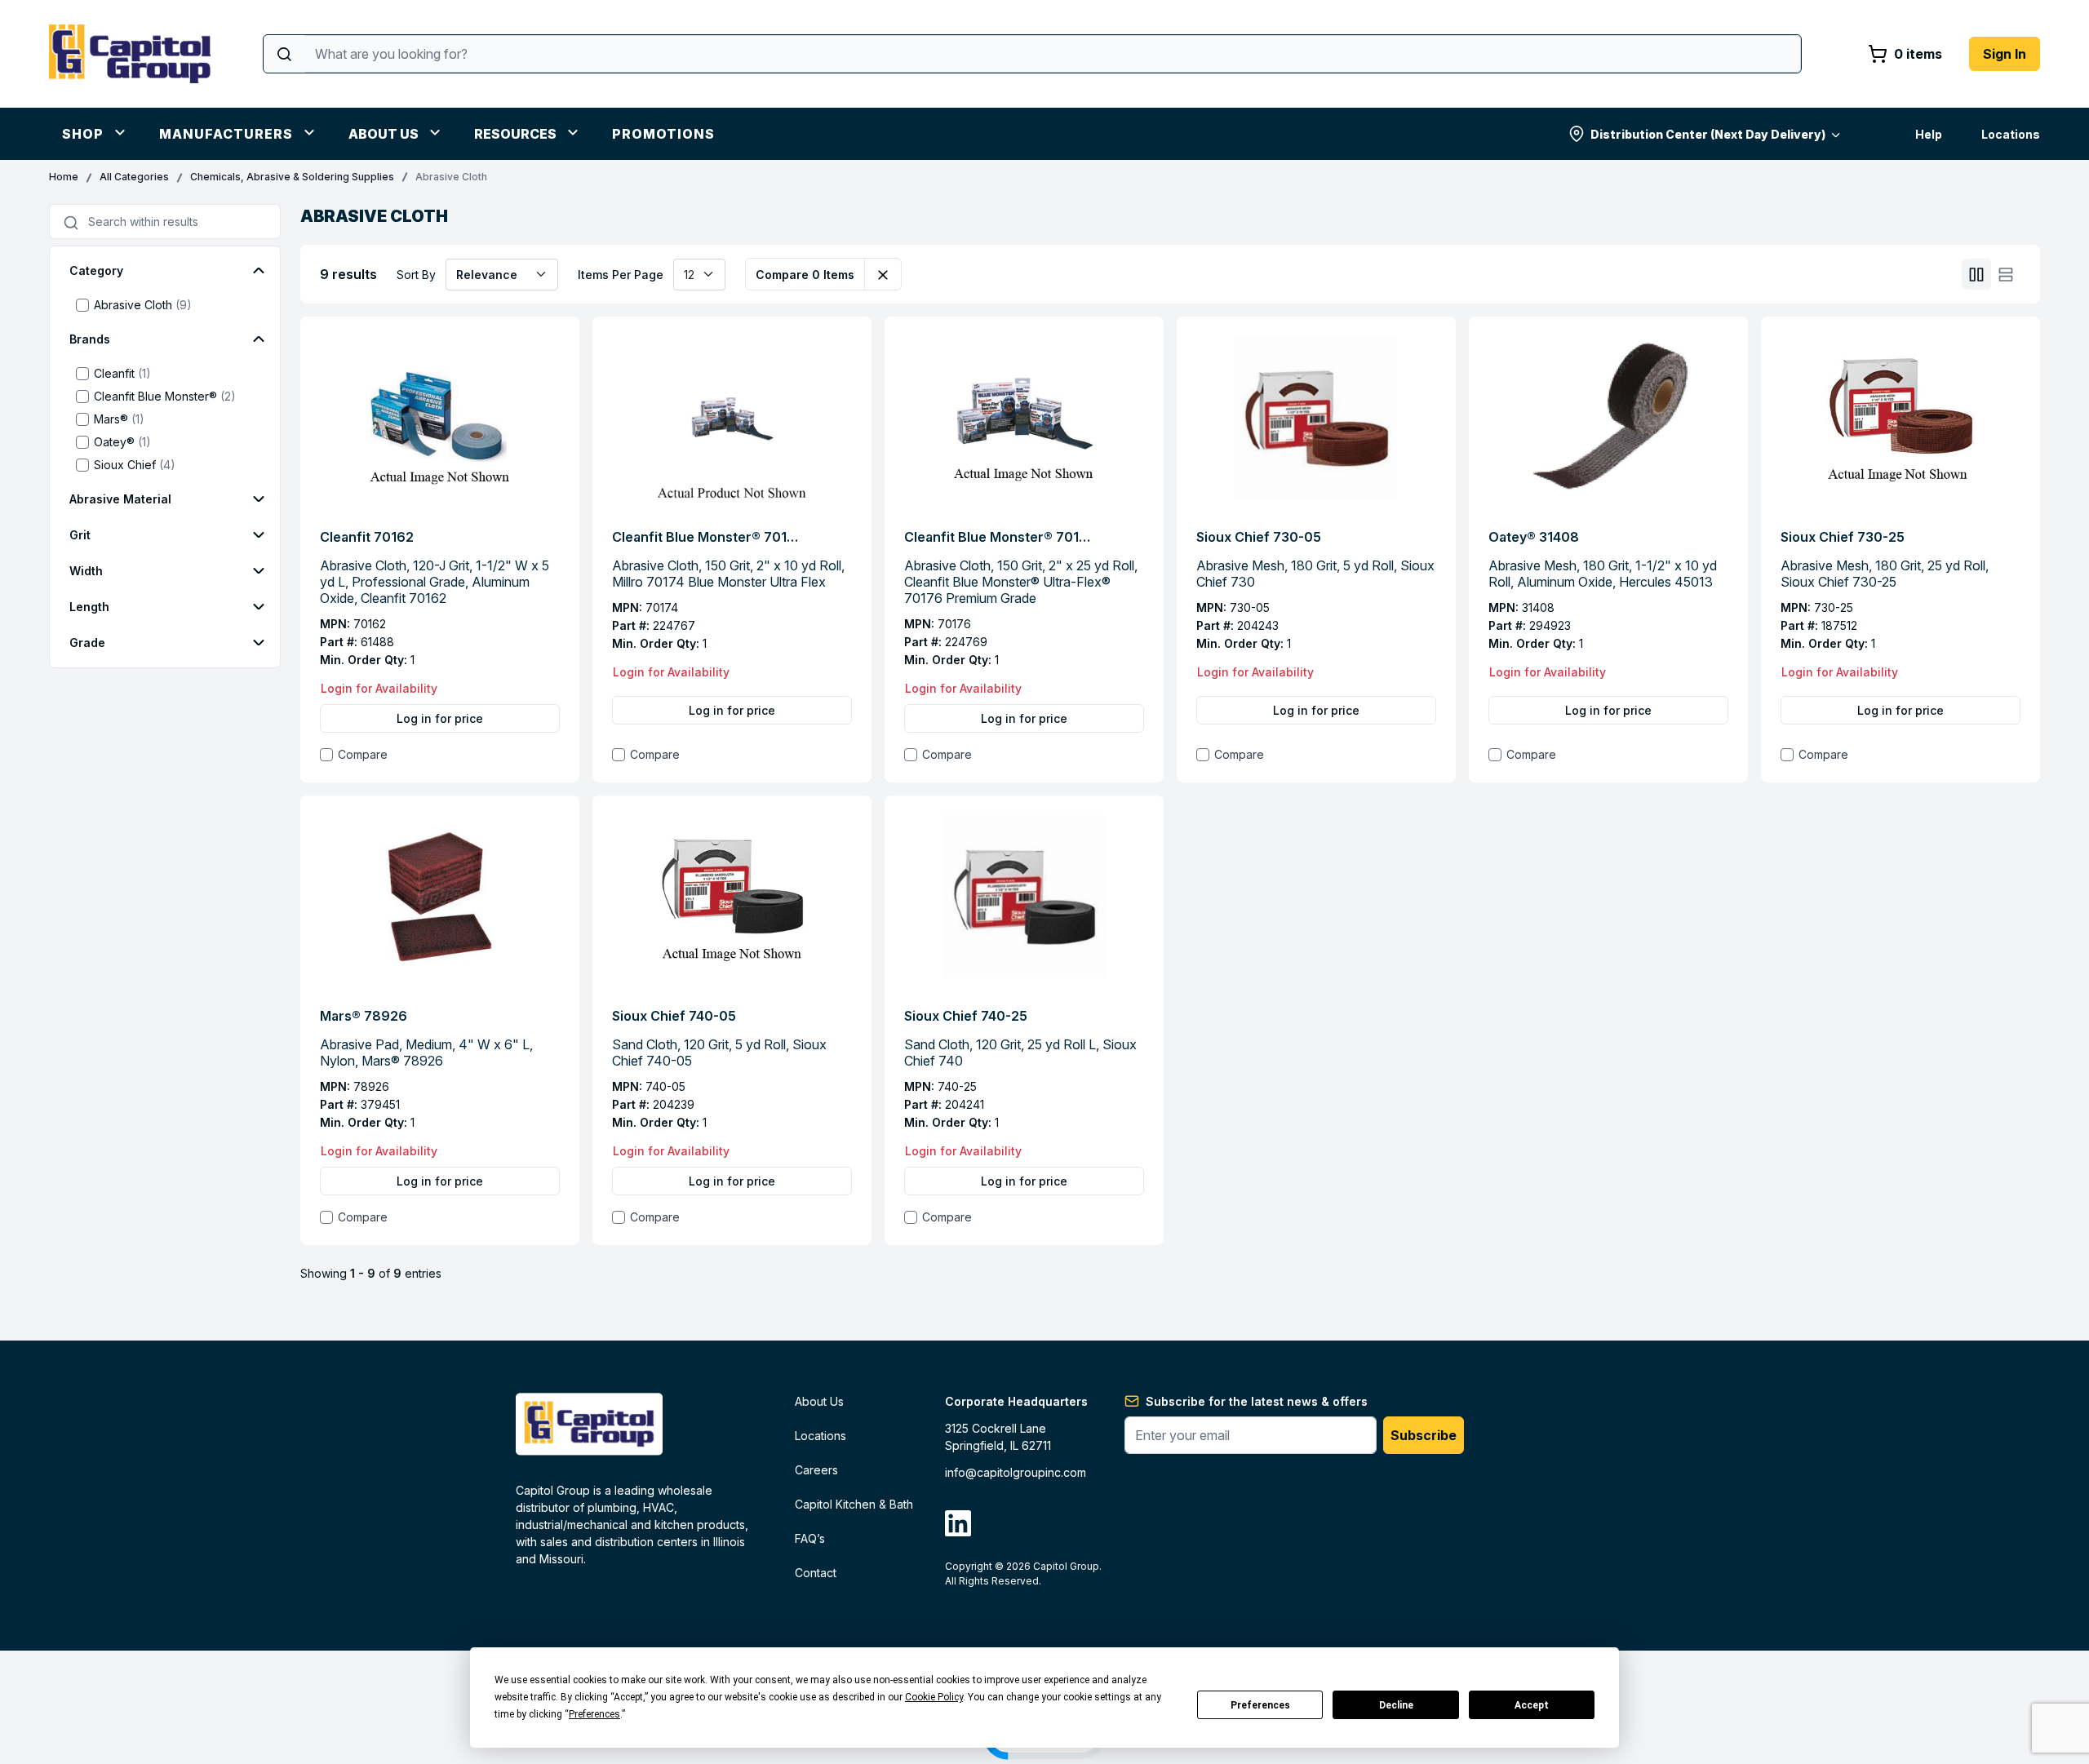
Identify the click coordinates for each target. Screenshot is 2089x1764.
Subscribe (1424, 1435)
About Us (384, 134)
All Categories (134, 177)
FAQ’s (810, 1538)
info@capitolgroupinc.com (1016, 1472)
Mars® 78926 (364, 1016)
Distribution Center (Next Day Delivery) (1708, 134)
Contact (816, 1573)
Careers (816, 1470)
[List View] (2006, 275)
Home (64, 177)
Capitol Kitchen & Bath (854, 1504)
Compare (363, 754)
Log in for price (440, 718)
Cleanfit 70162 (367, 537)
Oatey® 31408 (1534, 537)
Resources (515, 134)
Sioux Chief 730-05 (1259, 537)
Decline (1396, 1705)
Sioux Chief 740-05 (674, 1016)
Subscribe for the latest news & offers (1257, 1401)
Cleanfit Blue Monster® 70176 (998, 537)
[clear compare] (883, 274)
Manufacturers (226, 134)
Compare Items (805, 275)
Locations (2011, 134)
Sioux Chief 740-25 (966, 1016)
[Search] (284, 54)
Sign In (2005, 54)
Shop (83, 134)
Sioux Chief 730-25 (1843, 537)
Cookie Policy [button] (934, 1697)
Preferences (1260, 1705)
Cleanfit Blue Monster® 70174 (706, 537)
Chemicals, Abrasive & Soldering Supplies (292, 177)
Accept (1532, 1705)
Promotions (663, 134)
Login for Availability (379, 688)
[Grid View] (1976, 275)
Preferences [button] (594, 1714)
